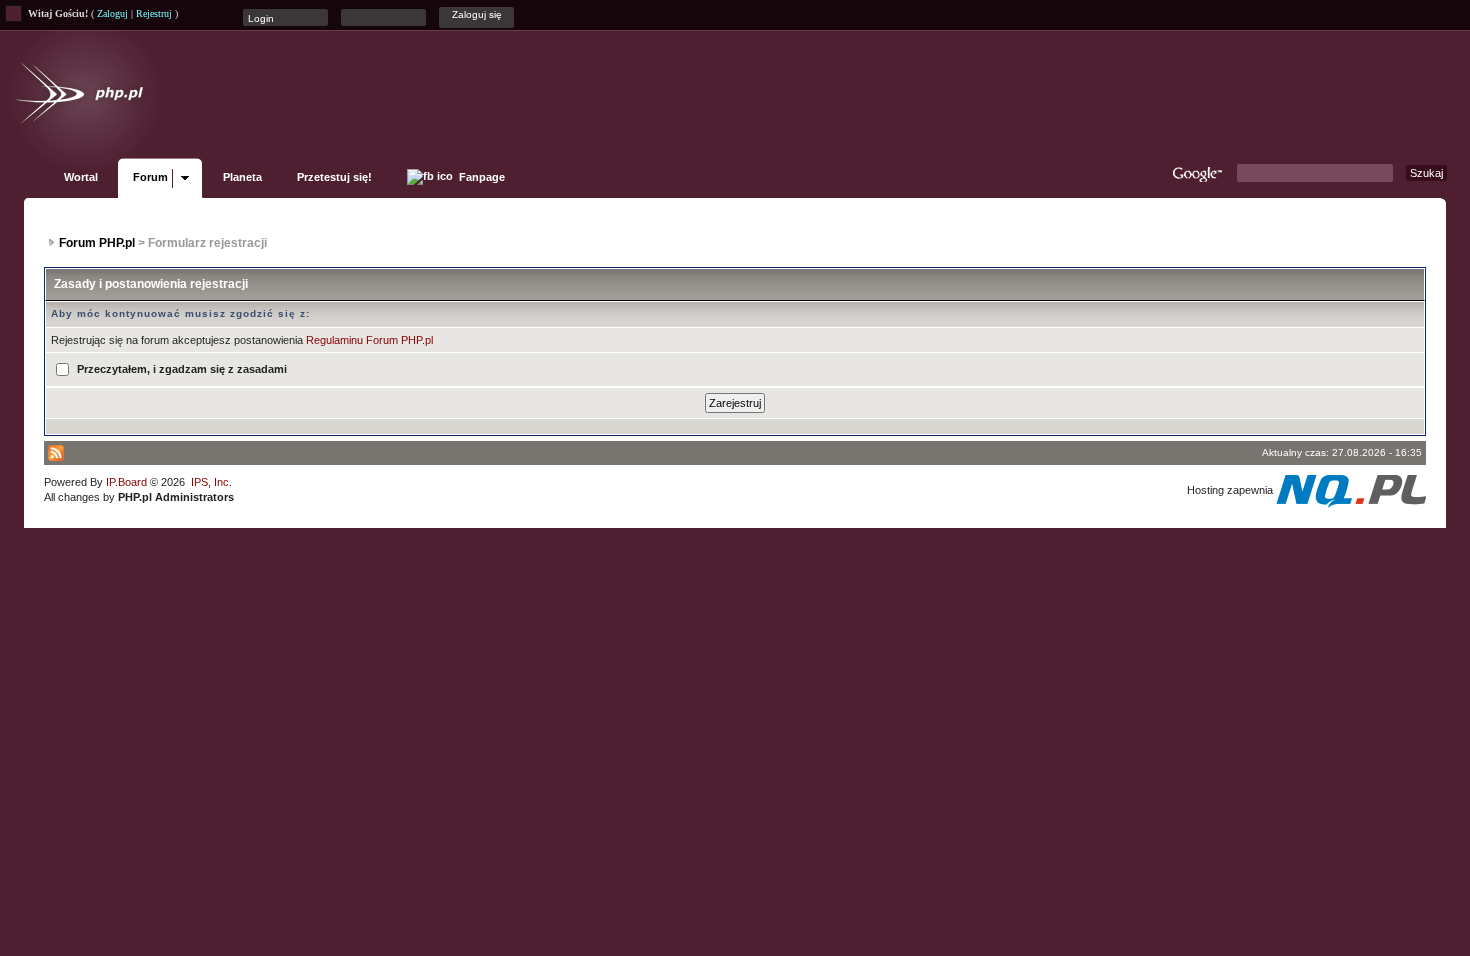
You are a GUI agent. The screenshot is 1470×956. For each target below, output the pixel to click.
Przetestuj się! (334, 177)
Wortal (81, 177)
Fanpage (480, 177)
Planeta (242, 177)
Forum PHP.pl (97, 243)
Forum (150, 177)
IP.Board (126, 482)
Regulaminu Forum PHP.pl (369, 340)
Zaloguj (112, 13)
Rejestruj (154, 13)
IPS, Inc (210, 482)
